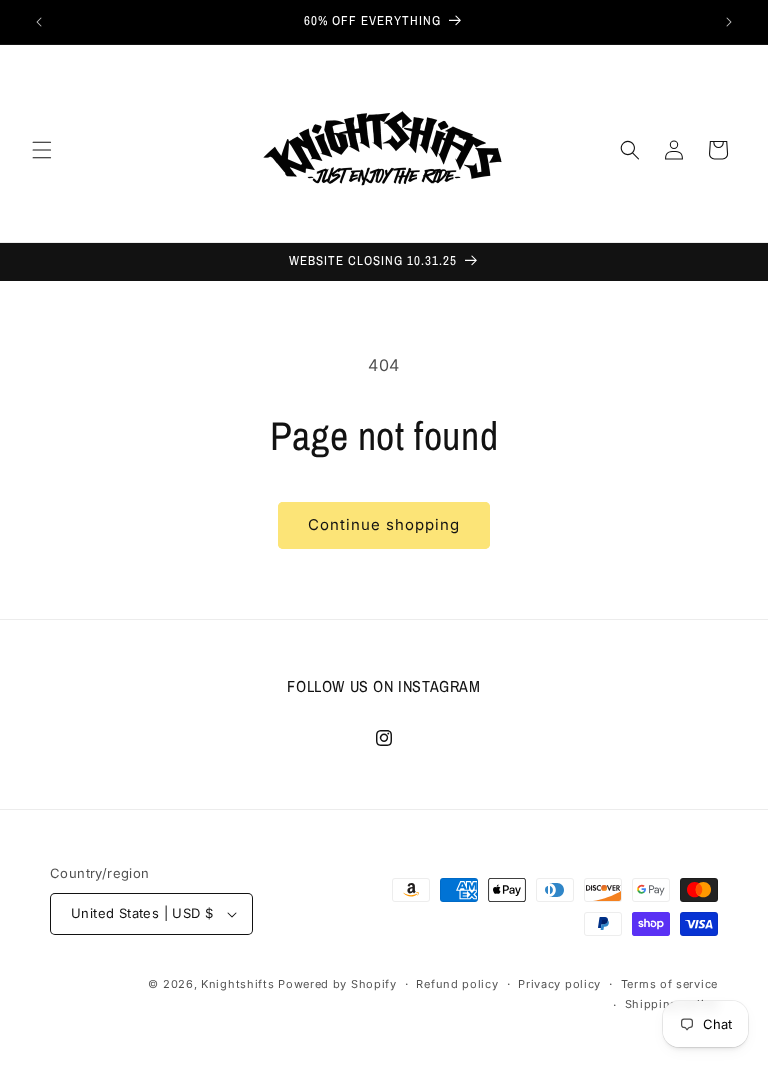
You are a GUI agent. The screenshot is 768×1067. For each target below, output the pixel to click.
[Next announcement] (729, 22)
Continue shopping (384, 524)
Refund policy (457, 984)
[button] (42, 150)
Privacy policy (559, 984)
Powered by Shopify (337, 984)
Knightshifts (237, 984)
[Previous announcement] (39, 22)
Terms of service (669, 984)
